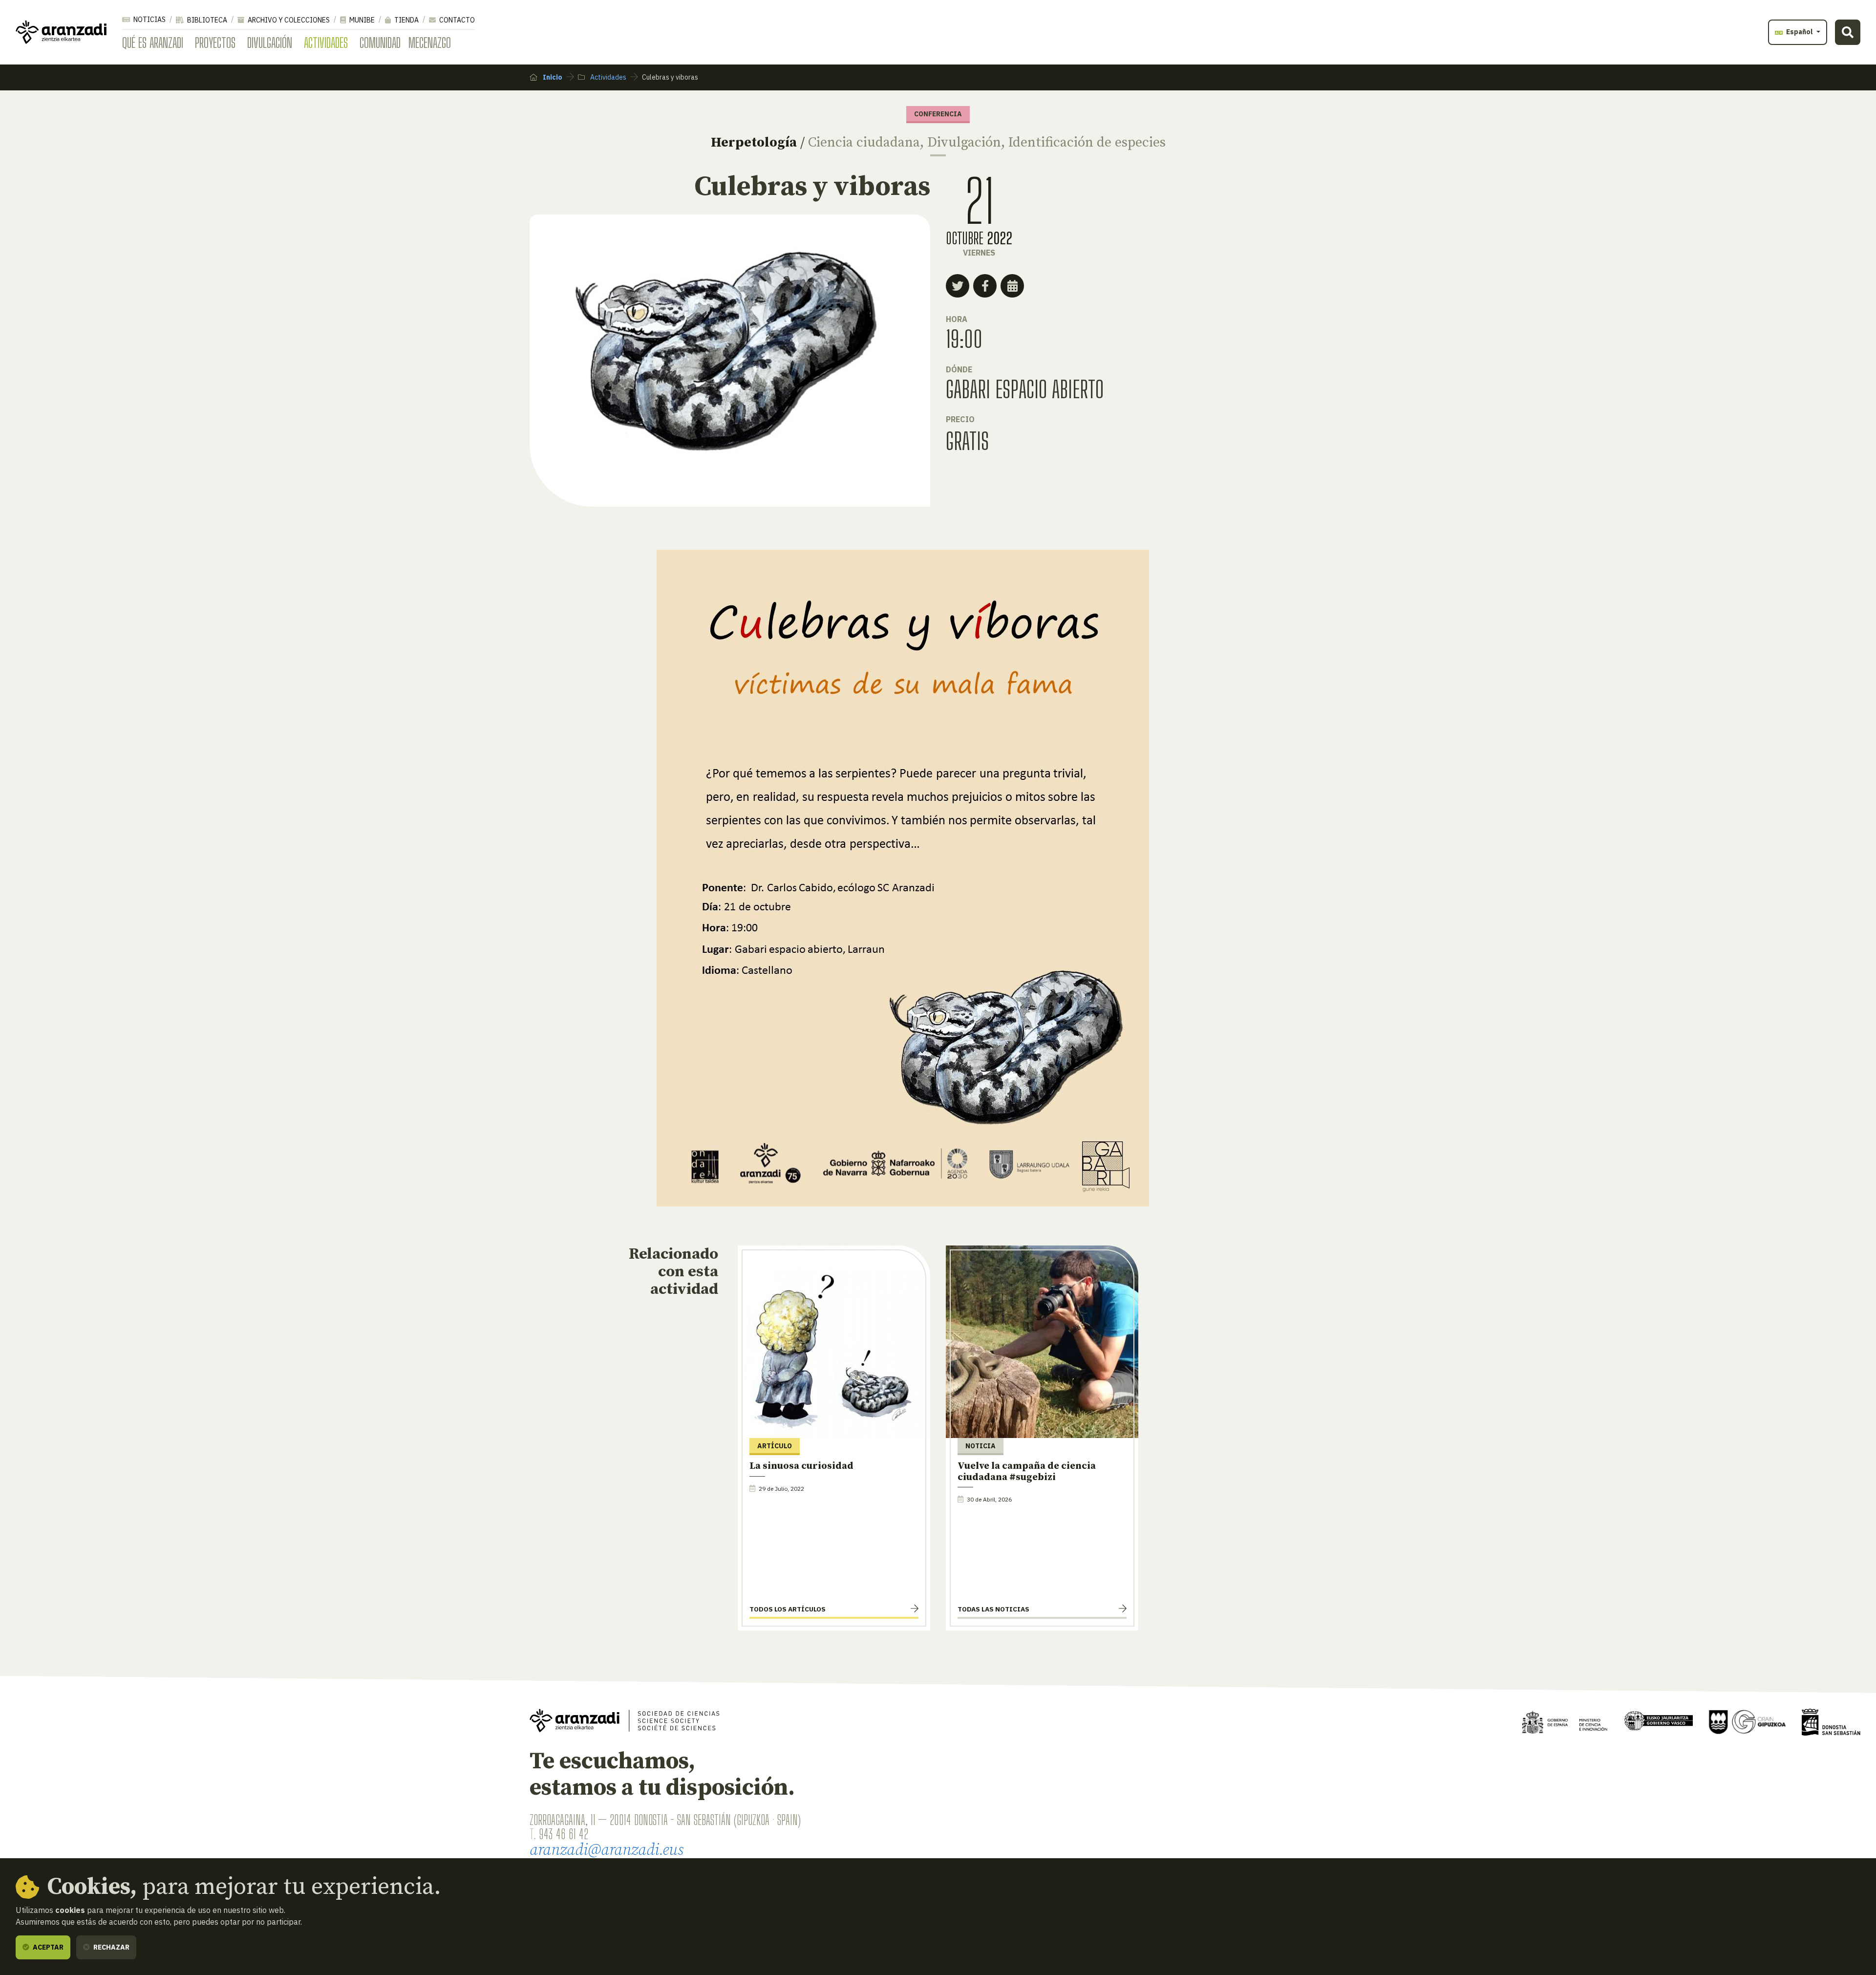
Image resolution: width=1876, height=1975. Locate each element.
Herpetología (754, 142)
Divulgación (270, 43)
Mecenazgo (430, 43)
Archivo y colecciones (288, 20)
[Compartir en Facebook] (985, 286)
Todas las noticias (993, 1609)
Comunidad (380, 43)
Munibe (361, 20)
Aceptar (47, 1947)
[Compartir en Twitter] (958, 286)
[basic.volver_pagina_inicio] (61, 32)
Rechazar (111, 1947)
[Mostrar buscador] (1848, 32)
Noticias (149, 20)
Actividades (326, 43)
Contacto (456, 20)
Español (1800, 32)
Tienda (406, 20)
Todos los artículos (788, 1609)
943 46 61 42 (564, 1834)
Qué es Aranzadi (153, 43)
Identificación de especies (1087, 142)
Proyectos (215, 43)
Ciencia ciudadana (864, 142)
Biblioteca (206, 20)
